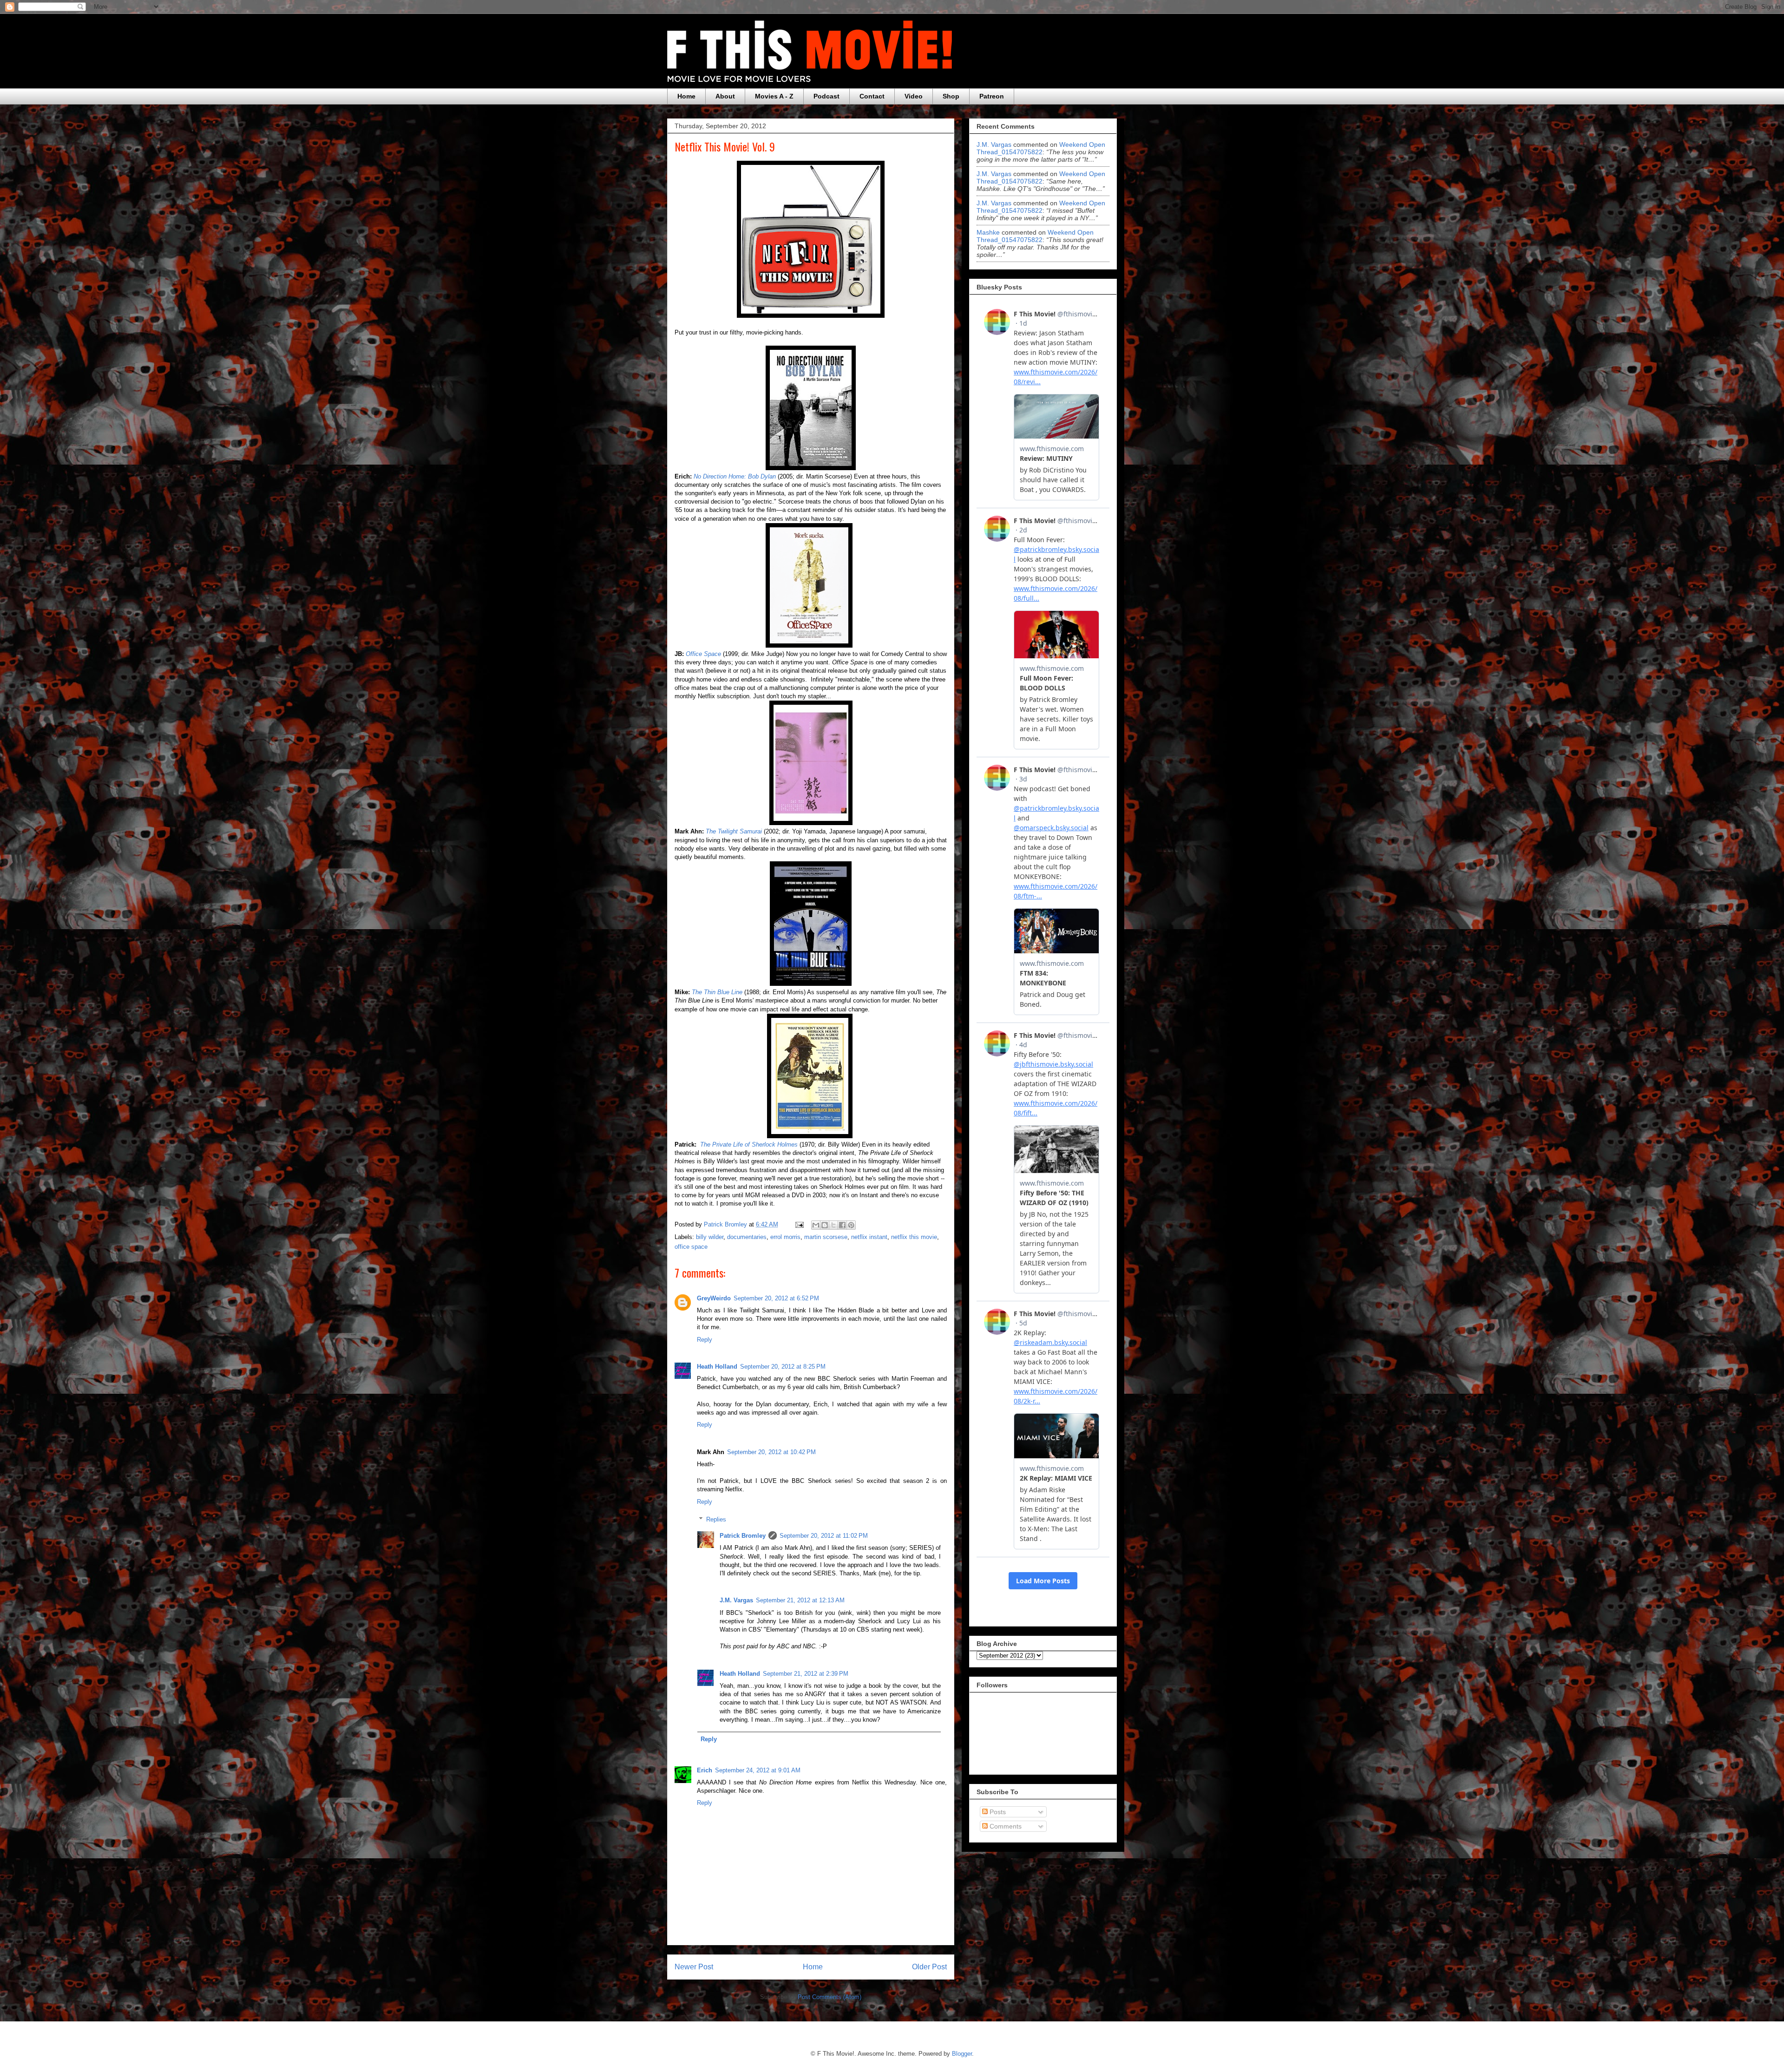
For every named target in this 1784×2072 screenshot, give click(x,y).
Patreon (992, 96)
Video (914, 96)
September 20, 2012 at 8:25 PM (783, 1367)
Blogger (962, 2054)
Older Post (929, 1967)
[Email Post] (799, 1224)
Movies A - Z (774, 96)
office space (691, 1247)
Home (686, 96)
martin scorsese (826, 1237)
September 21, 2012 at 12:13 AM (800, 1600)
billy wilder (710, 1237)
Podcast (826, 96)
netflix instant (869, 1237)
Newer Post (694, 1967)
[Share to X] (833, 1225)
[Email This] (816, 1225)
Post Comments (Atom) (830, 1997)
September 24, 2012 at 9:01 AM (758, 1770)
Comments (1005, 1826)
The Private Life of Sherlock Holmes (749, 1144)
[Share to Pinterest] (851, 1225)
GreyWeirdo (714, 1298)
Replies (716, 1519)
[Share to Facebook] (842, 1225)
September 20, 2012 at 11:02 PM (824, 1536)
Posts (997, 1812)
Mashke (988, 232)
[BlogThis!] (825, 1225)
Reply (705, 1340)
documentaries (747, 1237)
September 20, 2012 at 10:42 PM (771, 1452)
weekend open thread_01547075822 (1041, 148)
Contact (872, 96)
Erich (705, 1770)
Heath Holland (717, 1367)
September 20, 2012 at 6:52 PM (776, 1298)
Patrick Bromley (743, 1536)
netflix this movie (914, 1237)
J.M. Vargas (736, 1600)
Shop (951, 96)
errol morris (785, 1237)
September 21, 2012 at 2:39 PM (806, 1674)
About (725, 96)
